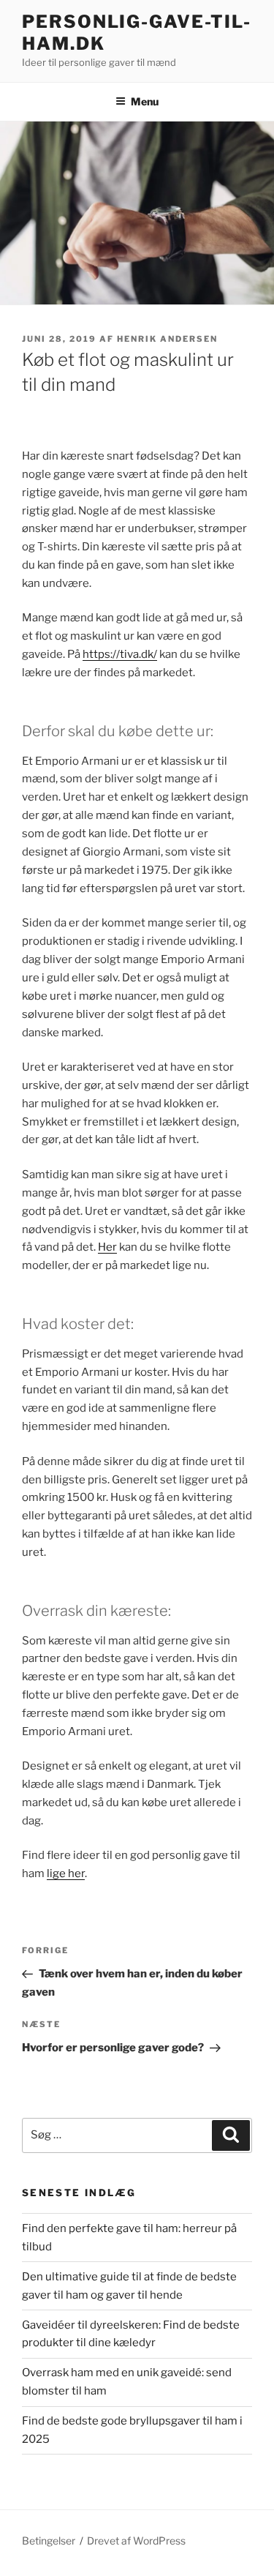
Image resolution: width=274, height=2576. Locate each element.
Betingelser (49, 2541)
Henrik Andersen (167, 339)
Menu (145, 101)
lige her (66, 1873)
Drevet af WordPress (136, 2541)
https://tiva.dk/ (120, 654)
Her (107, 1247)
